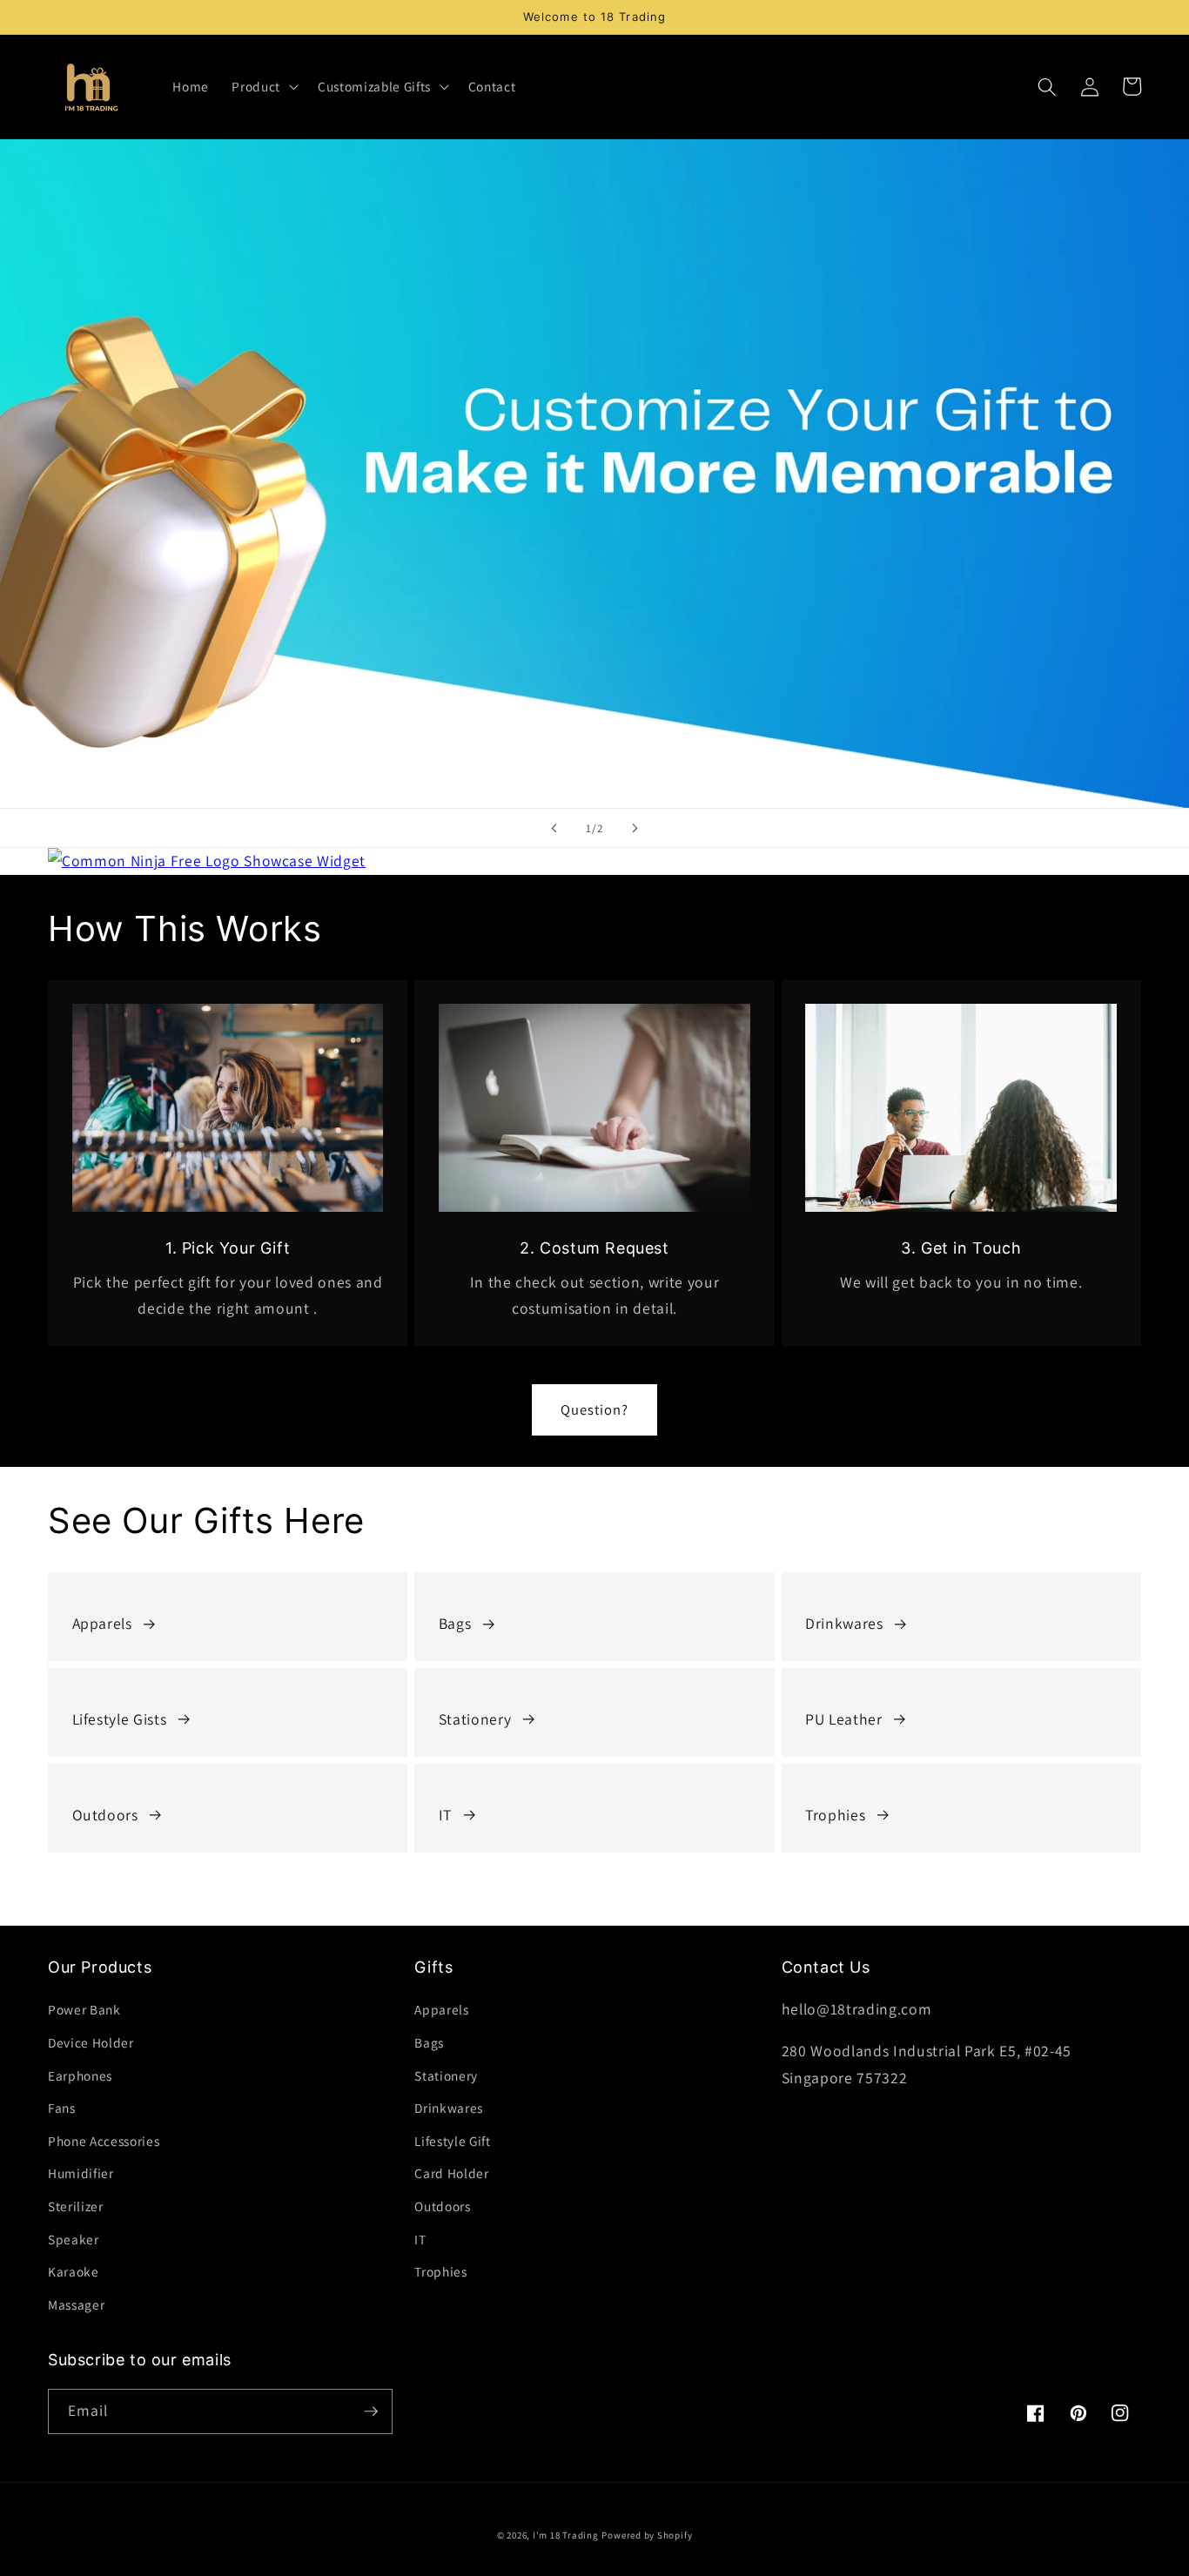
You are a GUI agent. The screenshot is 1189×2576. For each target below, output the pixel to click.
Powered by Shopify (647, 2535)
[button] (263, 87)
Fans (62, 2108)
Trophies (835, 1815)
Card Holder (451, 2173)
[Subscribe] (371, 2411)
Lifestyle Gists (120, 1719)
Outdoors (105, 1815)
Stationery (475, 1719)
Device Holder (91, 2042)
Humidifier (81, 2173)
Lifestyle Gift (452, 2141)
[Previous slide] (554, 828)
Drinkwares (844, 1623)
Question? (595, 1409)
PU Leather (844, 1719)
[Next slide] (635, 828)
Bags (455, 1623)
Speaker (74, 2239)
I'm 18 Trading (566, 2535)
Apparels (102, 1623)
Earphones (80, 2075)
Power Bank (84, 2009)
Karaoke (74, 2271)
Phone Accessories (104, 2141)
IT (445, 1815)
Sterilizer (76, 2206)
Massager (76, 2304)
